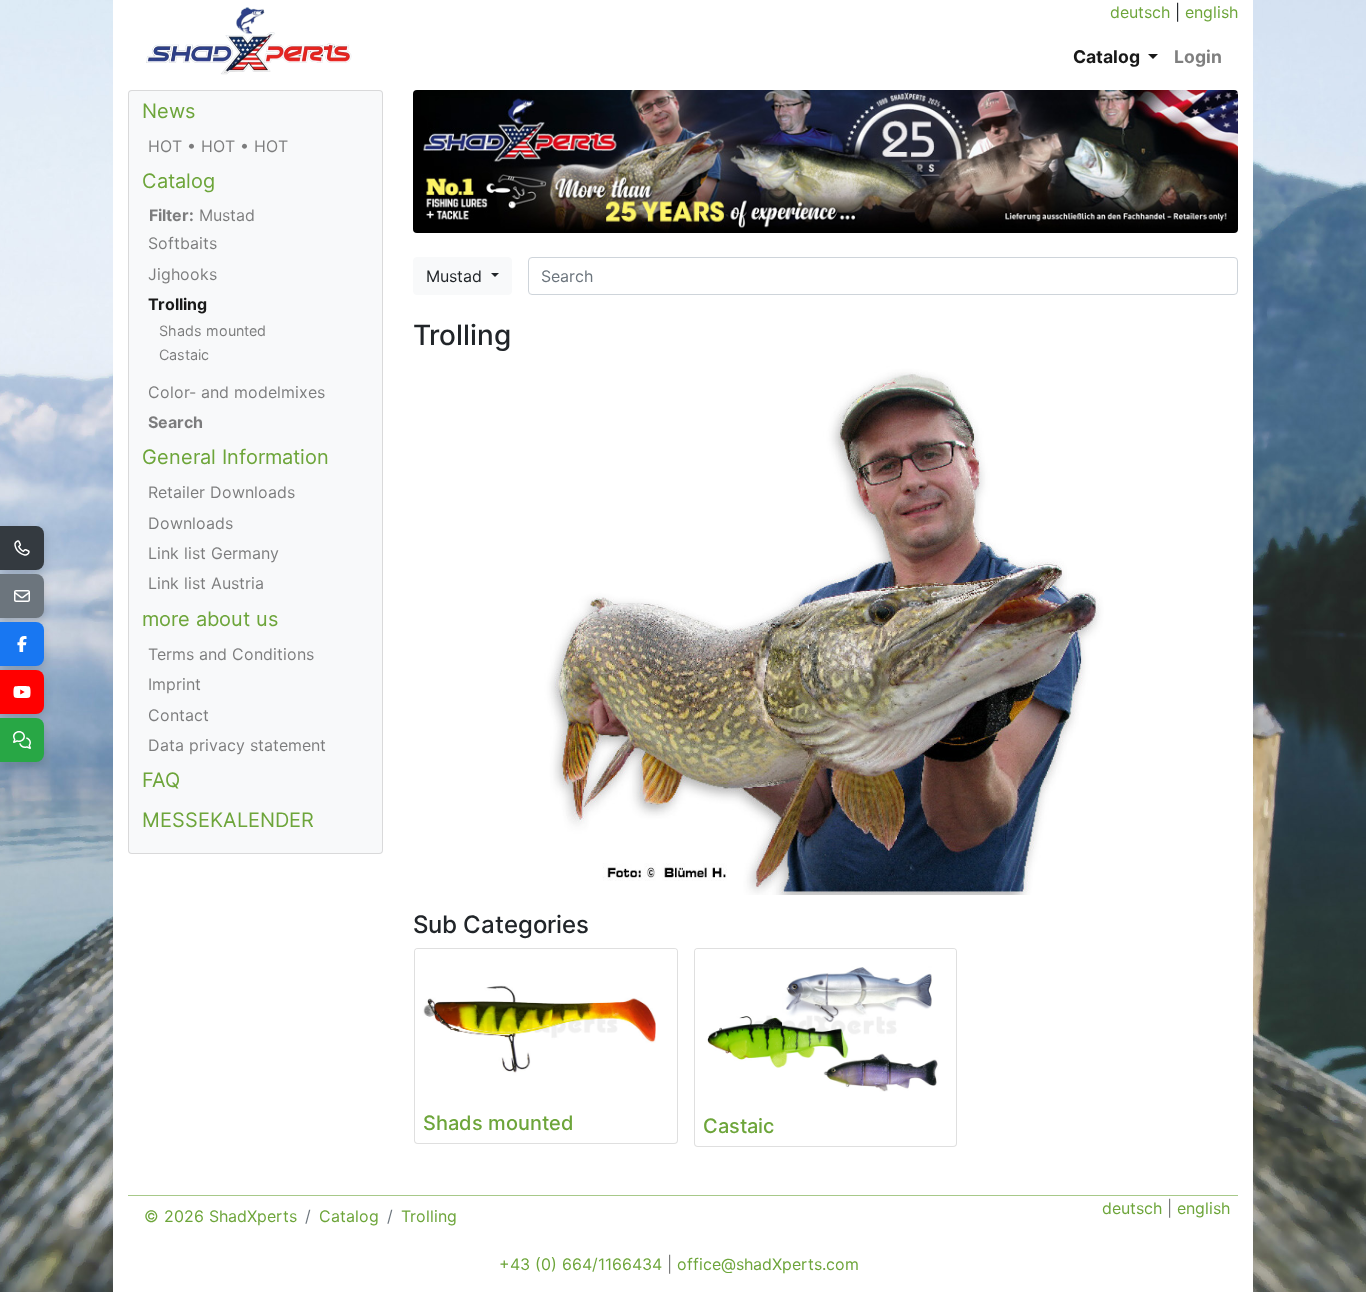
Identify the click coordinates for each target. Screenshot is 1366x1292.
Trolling (177, 304)
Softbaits (182, 243)
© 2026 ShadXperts (220, 1216)
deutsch (1140, 12)
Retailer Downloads (221, 492)
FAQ (161, 780)
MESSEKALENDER (228, 820)
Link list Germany (213, 553)
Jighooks (182, 274)
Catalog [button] (1108, 56)
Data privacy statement (237, 745)
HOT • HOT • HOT (218, 146)
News (168, 111)
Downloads (190, 523)
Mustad (456, 276)
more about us (210, 619)
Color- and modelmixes (236, 392)
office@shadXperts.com (768, 1264)
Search (175, 422)
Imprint (174, 684)
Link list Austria (206, 583)
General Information (235, 457)
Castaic (184, 354)
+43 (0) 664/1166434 (580, 1264)
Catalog (178, 181)
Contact (178, 715)
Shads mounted (212, 330)
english (1211, 12)
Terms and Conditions (231, 654)
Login (1198, 56)
